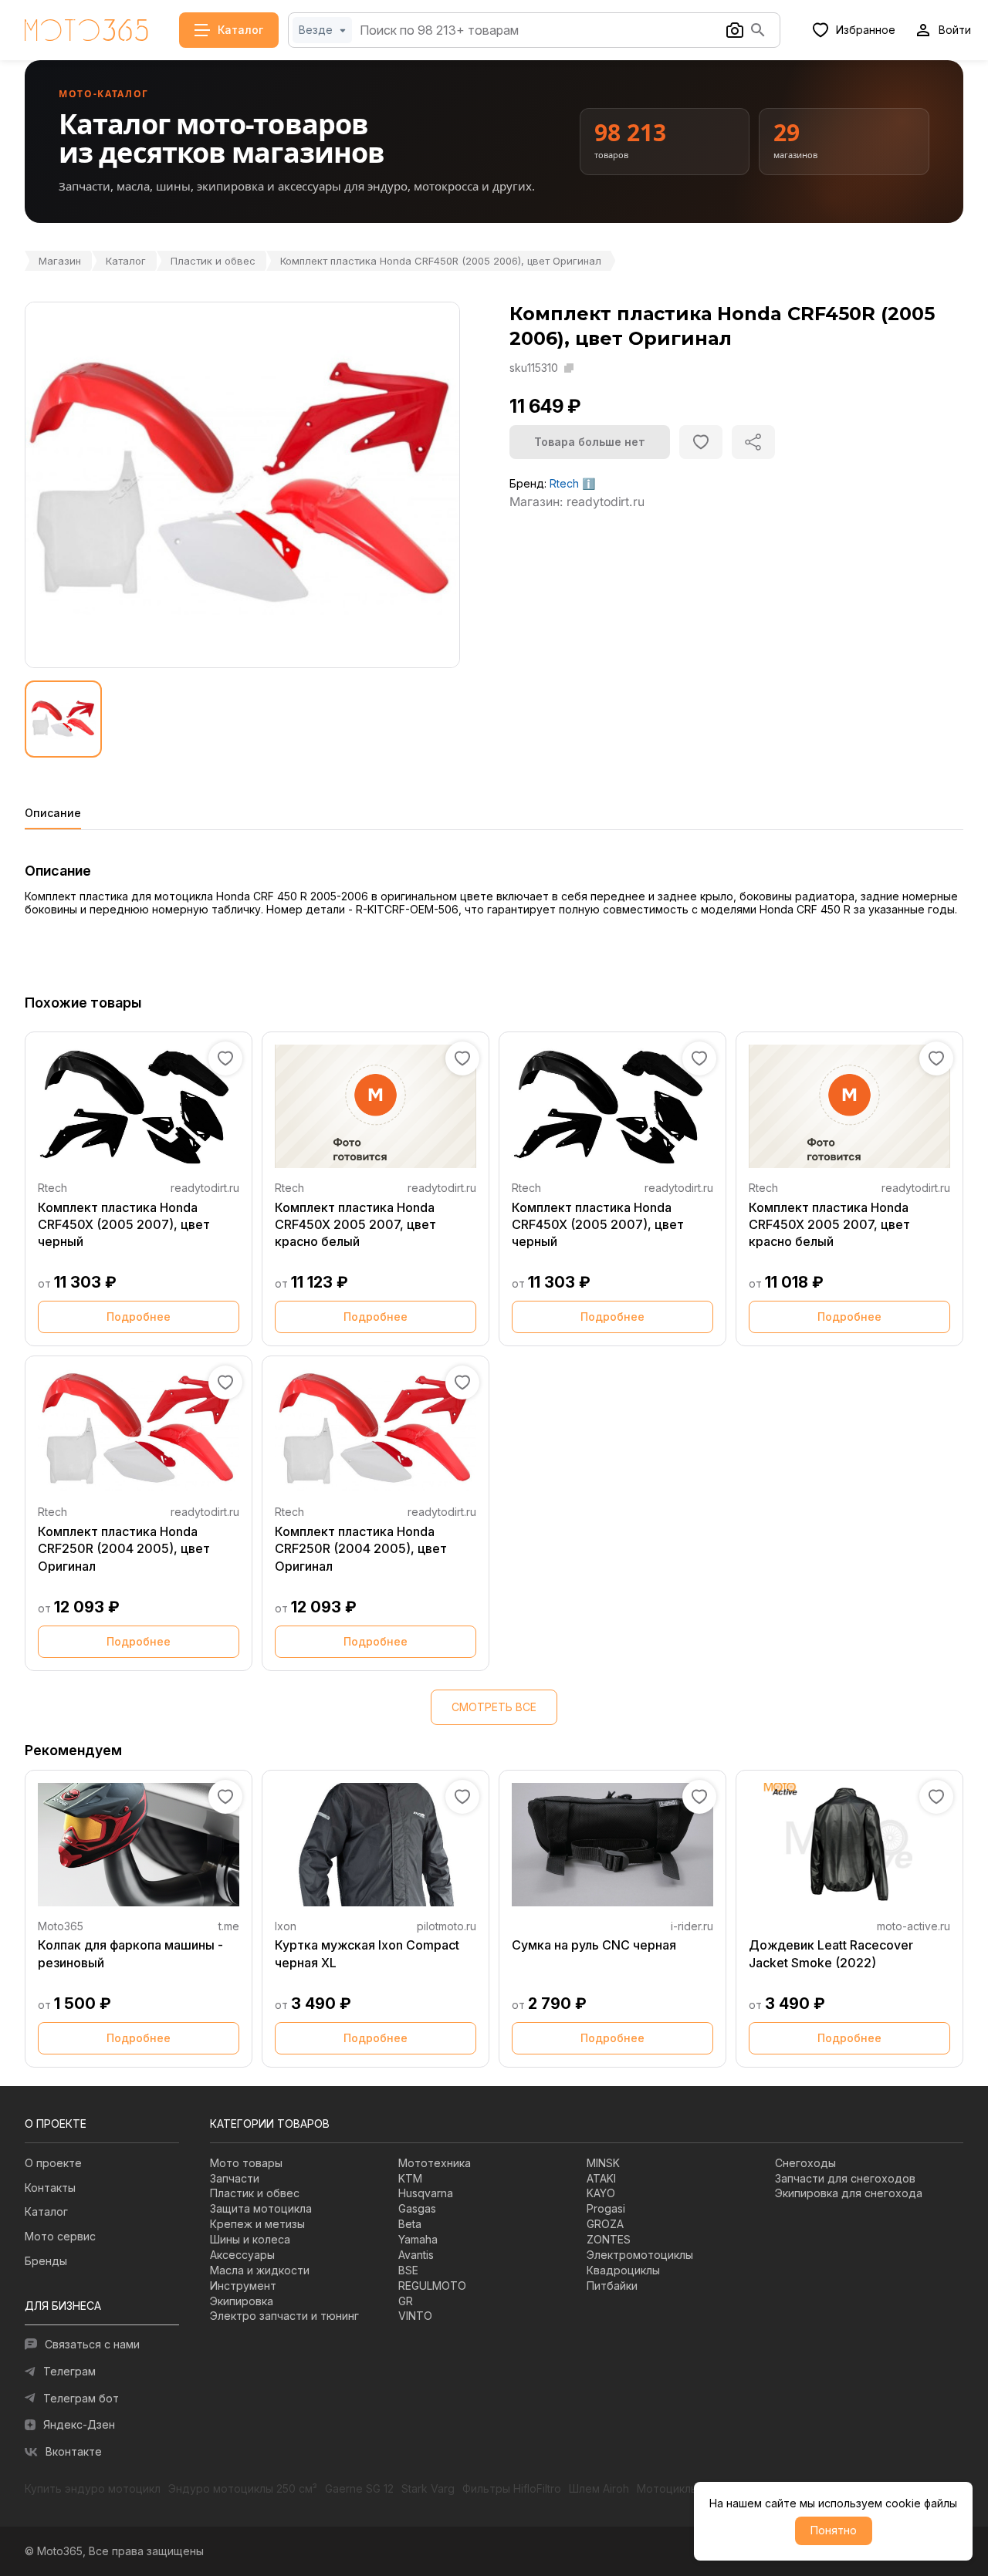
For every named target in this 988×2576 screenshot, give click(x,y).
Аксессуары (242, 2255)
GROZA (605, 2224)
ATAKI (601, 2178)
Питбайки (612, 2286)
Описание (53, 813)
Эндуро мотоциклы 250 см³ (243, 2489)
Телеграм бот (81, 2398)
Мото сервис (60, 2236)
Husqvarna (426, 2193)
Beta (410, 2224)
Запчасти (235, 2178)
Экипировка (242, 2301)
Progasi (606, 2208)
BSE (408, 2270)
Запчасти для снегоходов (845, 2178)
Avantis (416, 2255)
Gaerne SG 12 (359, 2489)
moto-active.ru (914, 1926)
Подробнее (139, 1317)
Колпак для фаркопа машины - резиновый (130, 1953)
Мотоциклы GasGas (689, 2489)
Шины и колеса (250, 2239)
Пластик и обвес (213, 261)
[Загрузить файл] (735, 30)
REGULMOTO (432, 2286)
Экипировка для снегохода (849, 2193)
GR (406, 2301)
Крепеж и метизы (257, 2224)
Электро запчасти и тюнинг (284, 2316)
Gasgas (417, 2208)
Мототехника (435, 2163)
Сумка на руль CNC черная (594, 1945)
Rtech (564, 483)
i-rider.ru (692, 1926)
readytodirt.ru (205, 1188)
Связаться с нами (92, 2344)
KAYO (601, 2193)
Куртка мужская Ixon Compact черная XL (367, 1953)
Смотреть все (494, 1707)
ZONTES (609, 2239)
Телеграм (69, 2371)
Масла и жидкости (260, 2270)
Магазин (60, 261)
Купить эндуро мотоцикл (93, 2489)
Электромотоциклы (640, 2255)
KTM (410, 2178)
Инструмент (243, 2286)
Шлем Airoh (599, 2489)
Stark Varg (428, 2489)
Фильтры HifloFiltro (512, 2489)
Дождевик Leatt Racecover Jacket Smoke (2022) (831, 1953)
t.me (229, 1926)
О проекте (53, 2163)
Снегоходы (805, 2163)
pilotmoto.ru (447, 1926)
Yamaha (418, 2239)
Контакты (50, 2188)
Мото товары (246, 2163)
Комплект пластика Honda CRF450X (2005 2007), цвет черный (124, 1224)
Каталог (126, 261)
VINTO (415, 2316)
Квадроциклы (623, 2270)
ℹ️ (589, 483)
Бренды (46, 2261)
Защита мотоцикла (261, 2208)
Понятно (834, 2530)
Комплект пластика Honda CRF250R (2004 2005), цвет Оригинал (124, 1548)
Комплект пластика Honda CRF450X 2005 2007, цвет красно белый (355, 1224)
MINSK (603, 2163)
